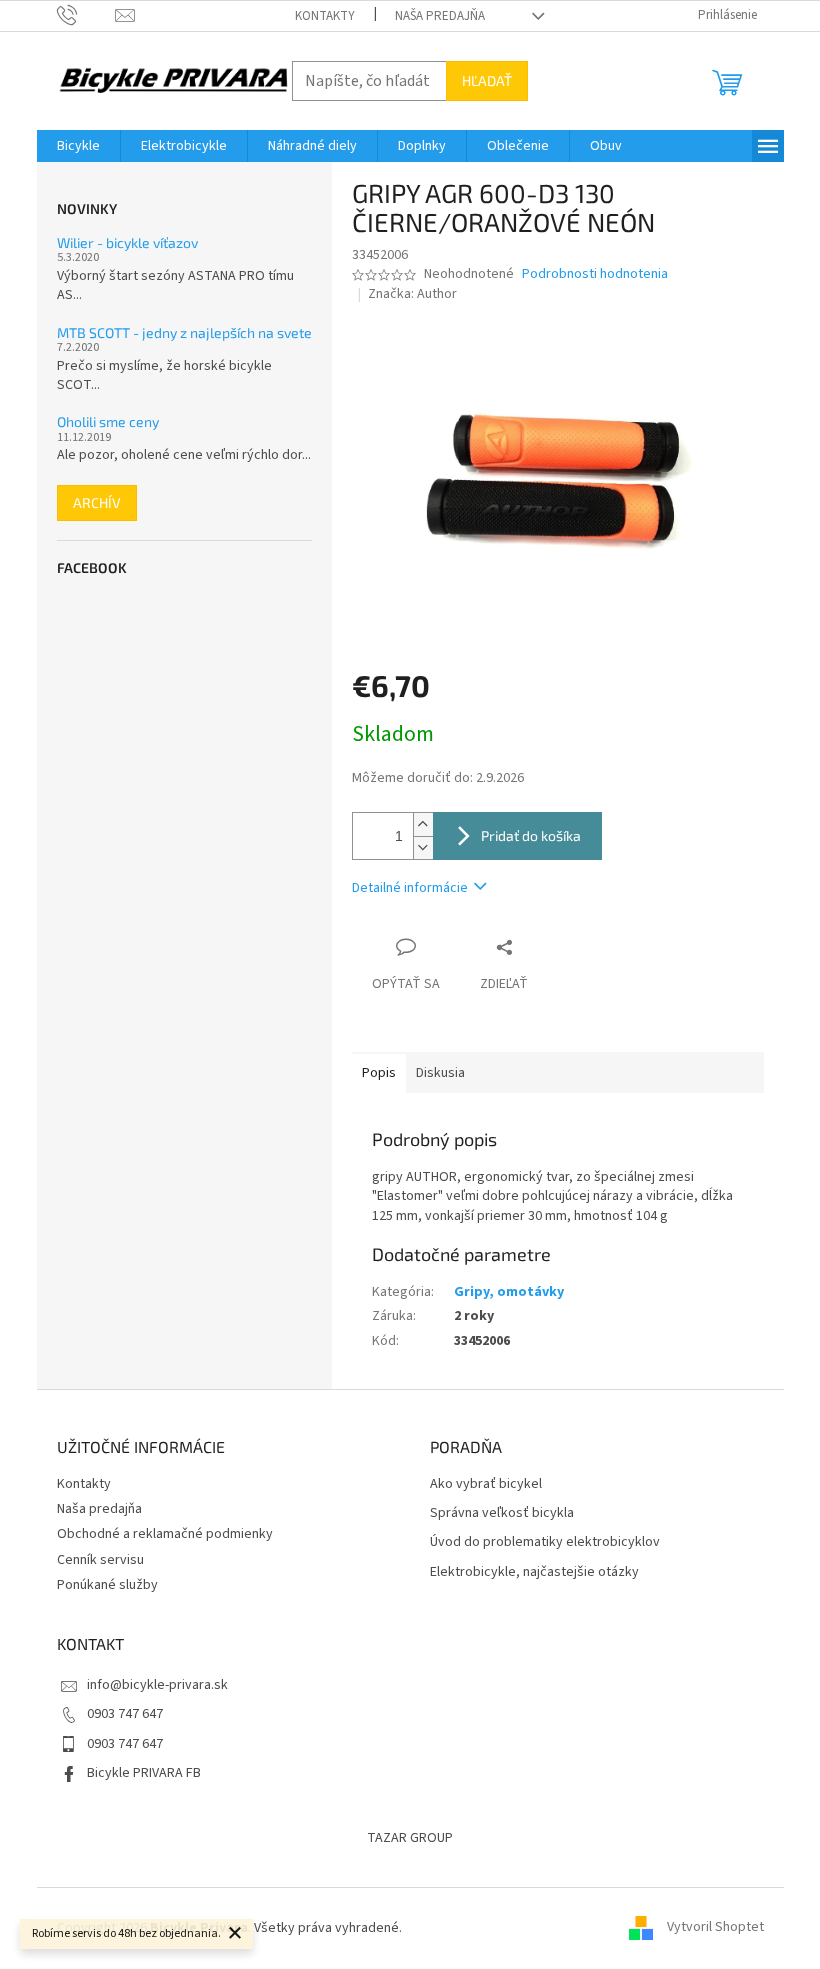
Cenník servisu (100, 1560)
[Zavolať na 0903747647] (86, 15)
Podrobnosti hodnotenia (595, 274)
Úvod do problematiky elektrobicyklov (545, 1542)
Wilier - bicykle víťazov (127, 242)
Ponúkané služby (107, 1585)
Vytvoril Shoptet (715, 1928)
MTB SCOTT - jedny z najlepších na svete (184, 332)
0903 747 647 (125, 1714)
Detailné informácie (410, 888)
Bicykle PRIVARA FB (144, 1773)
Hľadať (487, 80)
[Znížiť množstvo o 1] (423, 847)
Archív (97, 502)
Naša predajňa (440, 16)
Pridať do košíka (531, 835)
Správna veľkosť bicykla (502, 1513)
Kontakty (325, 16)
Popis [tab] (379, 1073)
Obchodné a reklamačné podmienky (165, 1534)
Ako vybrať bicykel (486, 1484)
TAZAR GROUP (410, 1838)
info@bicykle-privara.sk (157, 1685)
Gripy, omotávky (509, 1292)
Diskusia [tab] (440, 1073)
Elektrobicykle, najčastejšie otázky (534, 1572)
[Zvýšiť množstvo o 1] (423, 824)
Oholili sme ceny (108, 421)
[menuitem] (78, 146)
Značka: (412, 294)
